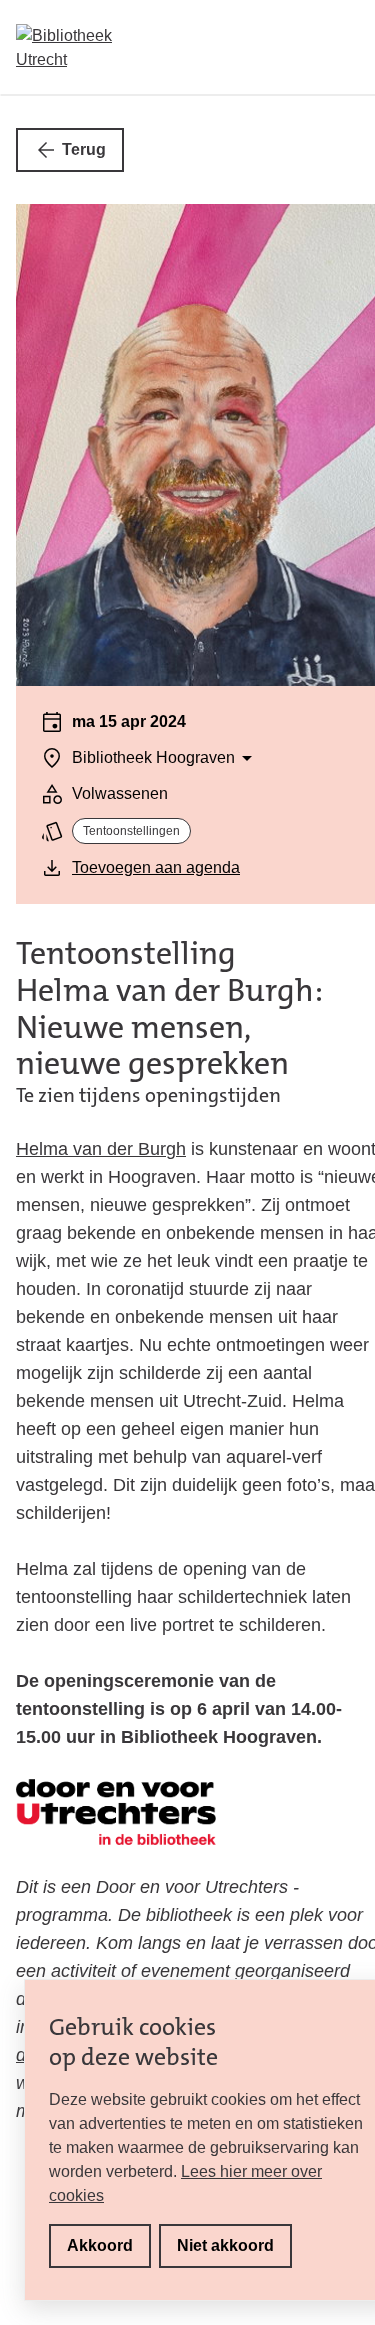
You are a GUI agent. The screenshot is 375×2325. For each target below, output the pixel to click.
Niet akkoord (225, 2245)
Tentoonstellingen (131, 831)
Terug (84, 149)
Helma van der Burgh (101, 1149)
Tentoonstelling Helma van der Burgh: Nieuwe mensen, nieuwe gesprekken (169, 1009)
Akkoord (100, 2245)
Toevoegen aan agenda (156, 867)
